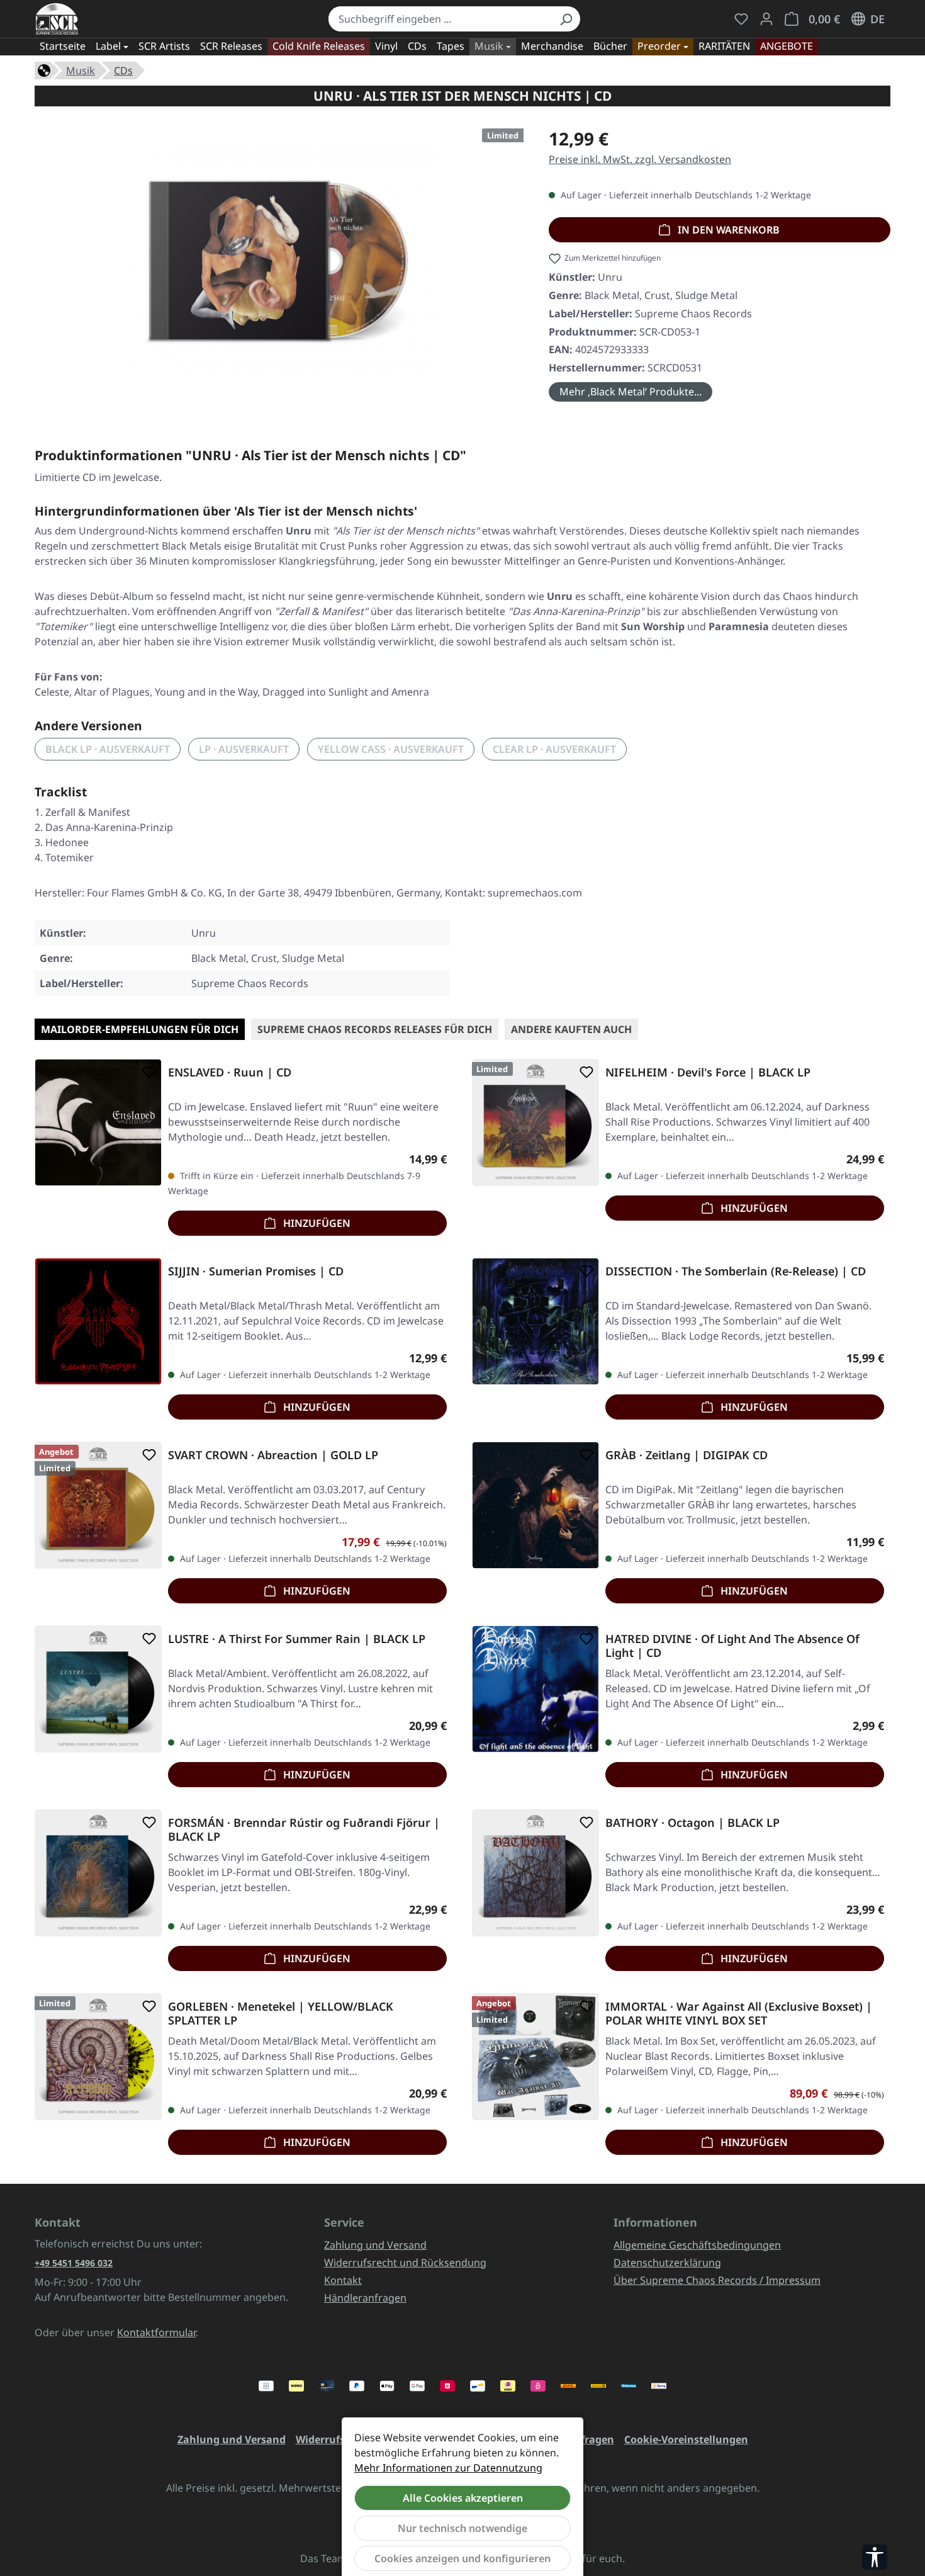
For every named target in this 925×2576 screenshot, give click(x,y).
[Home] (44, 69)
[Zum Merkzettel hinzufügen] (147, 1072)
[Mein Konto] (766, 19)
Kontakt (343, 2280)
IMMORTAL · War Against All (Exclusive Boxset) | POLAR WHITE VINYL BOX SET (739, 2013)
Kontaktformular (156, 2332)
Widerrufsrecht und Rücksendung (405, 2262)
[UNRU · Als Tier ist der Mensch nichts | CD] (279, 261)
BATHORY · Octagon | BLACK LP (692, 1823)
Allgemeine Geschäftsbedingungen (697, 2245)
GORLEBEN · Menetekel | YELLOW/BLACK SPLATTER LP (281, 2013)
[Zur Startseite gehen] (57, 19)
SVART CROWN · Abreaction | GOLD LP (273, 1455)
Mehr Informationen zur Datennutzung (448, 2468)
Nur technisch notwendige (462, 2528)
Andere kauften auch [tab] (571, 1029)
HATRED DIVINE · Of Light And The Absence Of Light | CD (732, 1646)
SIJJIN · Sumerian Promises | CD (256, 1271)
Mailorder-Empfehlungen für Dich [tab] (140, 1029)
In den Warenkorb (727, 230)
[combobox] (440, 19)
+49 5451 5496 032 (74, 2263)
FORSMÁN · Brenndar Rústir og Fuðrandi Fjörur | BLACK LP (304, 1829)
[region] (279, 266)
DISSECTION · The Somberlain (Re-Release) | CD (736, 1271)
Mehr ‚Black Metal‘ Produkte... (631, 392)
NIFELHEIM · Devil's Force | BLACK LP (708, 1072)
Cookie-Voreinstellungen (686, 2439)
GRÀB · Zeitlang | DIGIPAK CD (687, 1455)
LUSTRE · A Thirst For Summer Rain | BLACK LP (297, 1639)
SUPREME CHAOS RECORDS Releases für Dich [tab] (375, 1029)
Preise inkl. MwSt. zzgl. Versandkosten (640, 159)
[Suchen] (566, 19)
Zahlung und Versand (375, 2245)
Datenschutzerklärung (667, 2262)
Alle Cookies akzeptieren (463, 2498)
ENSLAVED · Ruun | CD (230, 1072)
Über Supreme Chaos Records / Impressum (717, 2280)
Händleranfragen (365, 2298)
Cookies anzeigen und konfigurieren (462, 2558)
